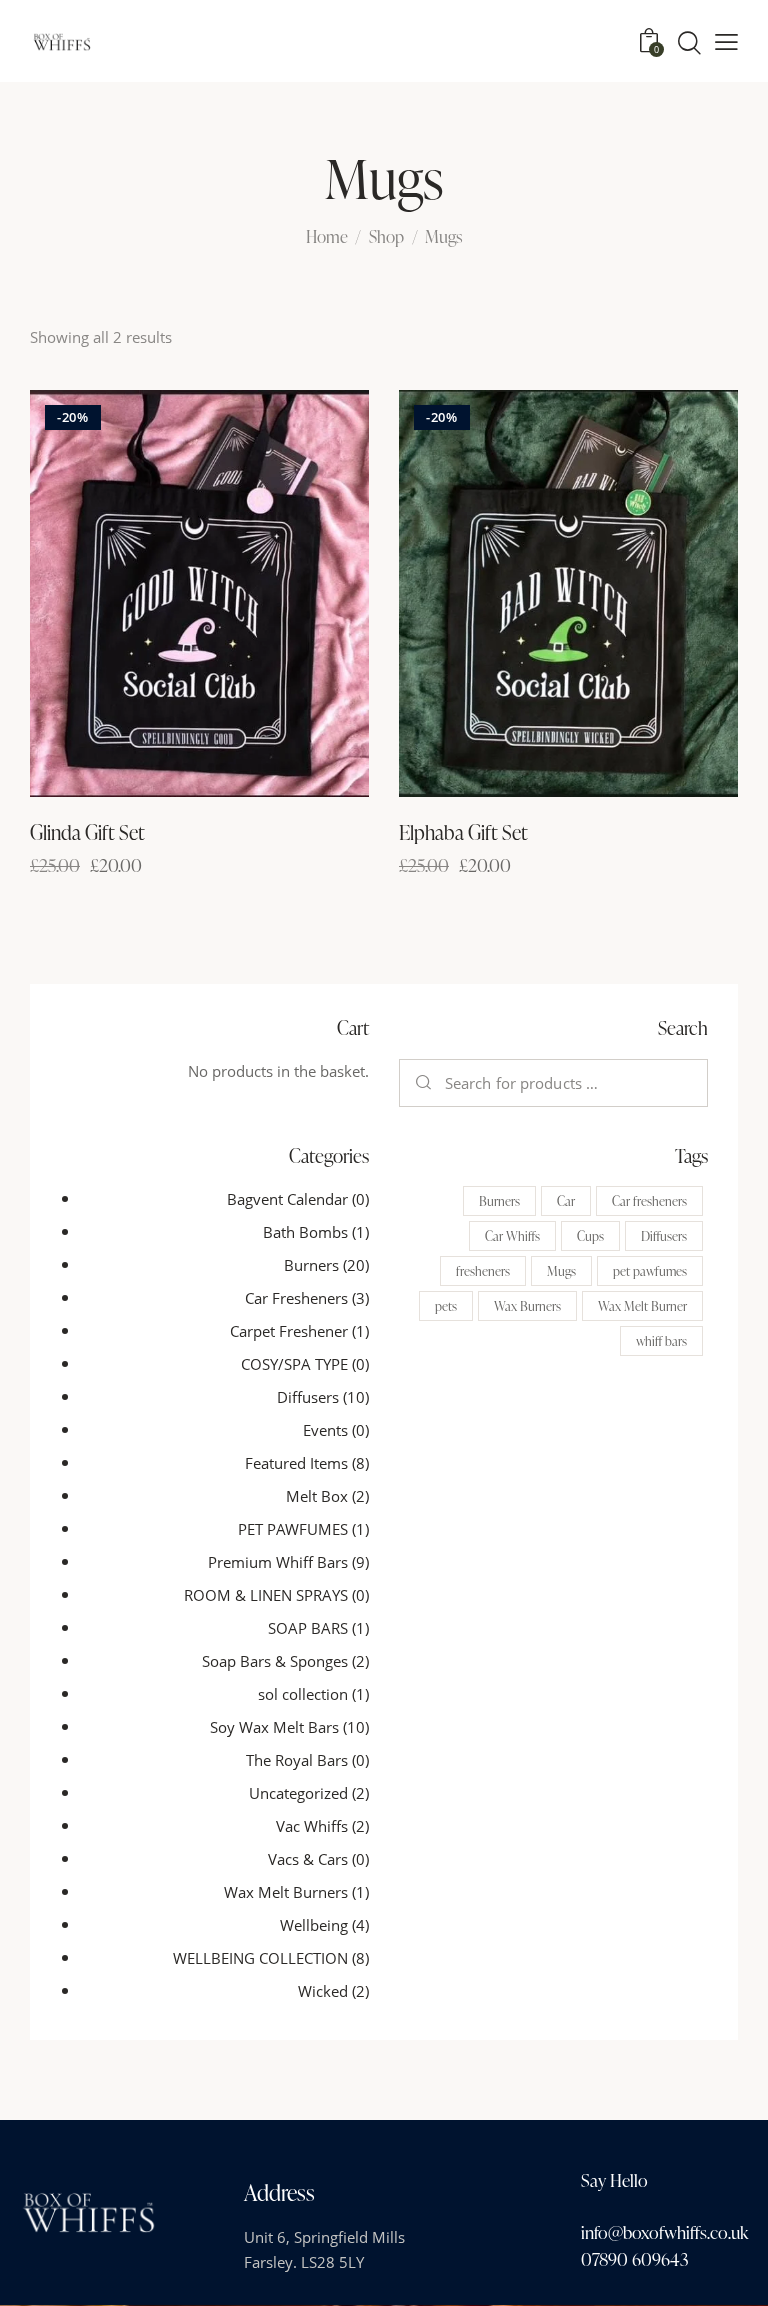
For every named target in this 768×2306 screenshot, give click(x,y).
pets (446, 1306)
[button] (726, 41)
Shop (386, 237)
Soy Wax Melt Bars (274, 1727)
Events (325, 1430)
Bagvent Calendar (287, 1199)
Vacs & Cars (308, 1859)
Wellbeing (314, 1925)
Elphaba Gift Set (463, 832)
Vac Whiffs (312, 1826)
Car (566, 1201)
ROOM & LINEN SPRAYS (266, 1595)
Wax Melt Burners (286, 1892)
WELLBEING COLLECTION (260, 1958)
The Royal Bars (297, 1760)
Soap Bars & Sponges (275, 1661)
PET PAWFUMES (293, 1529)
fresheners (483, 1271)
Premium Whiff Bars (278, 1562)
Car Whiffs (512, 1236)
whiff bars (661, 1341)
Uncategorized (298, 1793)
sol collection (303, 1694)
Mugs (561, 1271)
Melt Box (317, 1496)
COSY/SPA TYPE (294, 1364)
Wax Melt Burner (642, 1306)
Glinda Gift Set (87, 832)
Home (327, 237)
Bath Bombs (305, 1232)
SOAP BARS (308, 1628)
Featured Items (296, 1463)
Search (424, 1083)
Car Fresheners (296, 1298)
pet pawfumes (650, 1271)
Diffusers (308, 1397)
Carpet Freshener (289, 1331)
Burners (311, 1265)
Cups (590, 1236)
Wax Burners (527, 1306)
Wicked (323, 1991)
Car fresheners (649, 1201)
